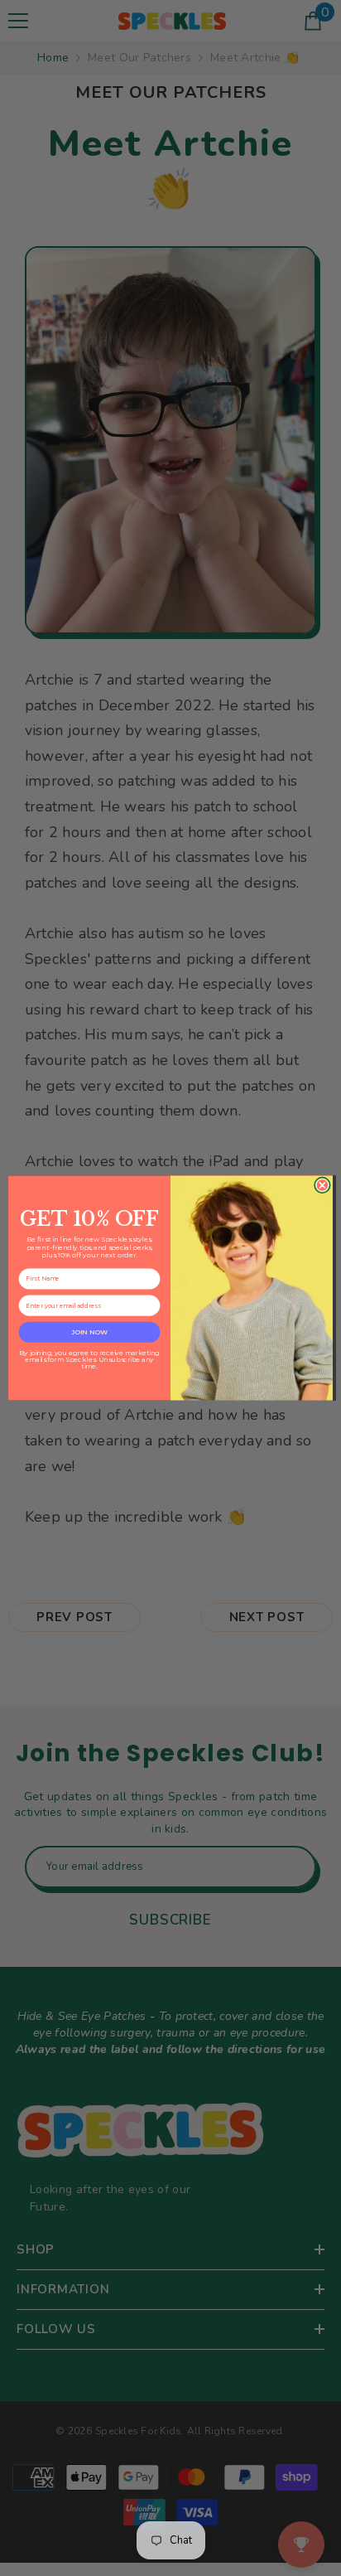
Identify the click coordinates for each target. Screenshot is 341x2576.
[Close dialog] (322, 1185)
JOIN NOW (90, 1332)
